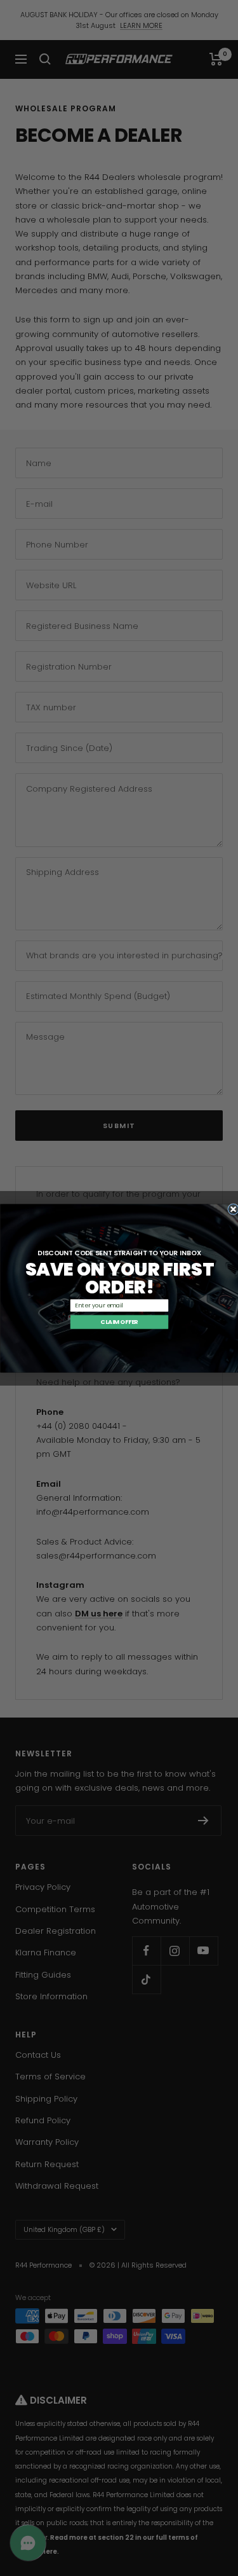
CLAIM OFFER (119, 1322)
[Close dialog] (233, 1209)
